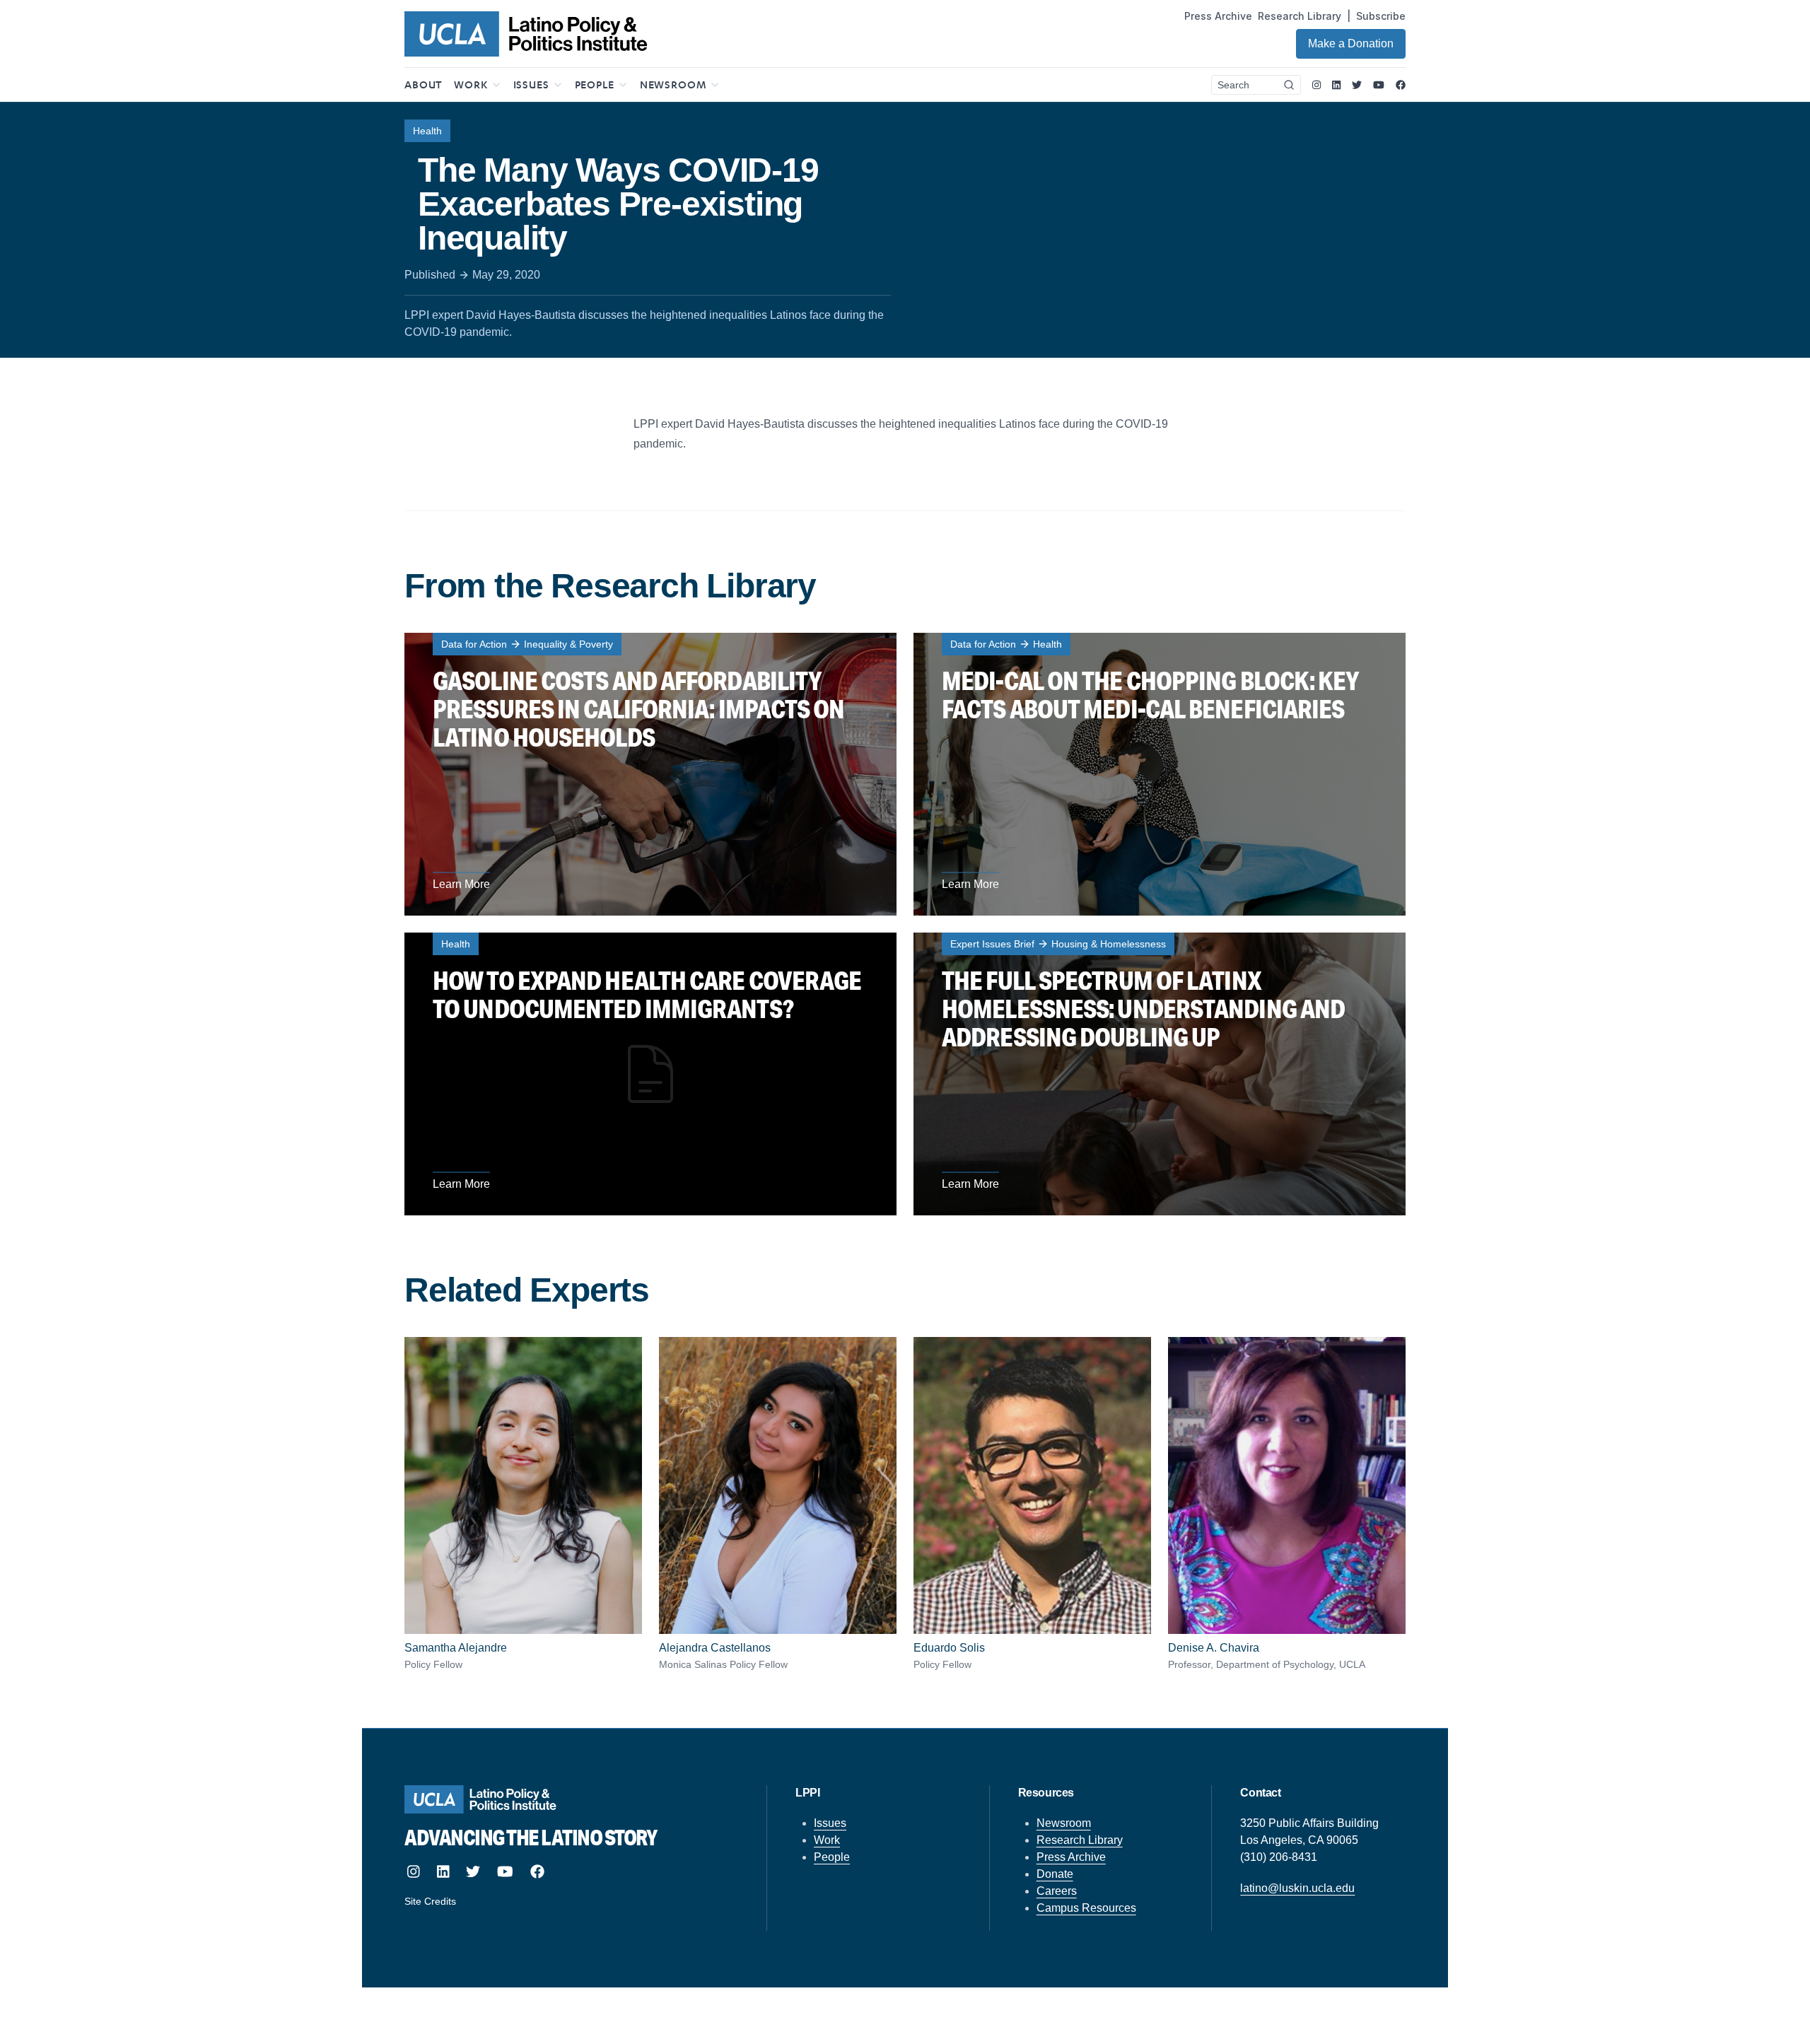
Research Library (1300, 16)
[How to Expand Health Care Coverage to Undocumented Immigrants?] (650, 1074)
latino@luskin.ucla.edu (1297, 1888)
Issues (830, 1823)
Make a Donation (1351, 43)
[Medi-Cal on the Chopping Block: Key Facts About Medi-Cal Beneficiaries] (1160, 774)
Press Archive (1218, 16)
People (832, 1857)
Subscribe (1381, 16)
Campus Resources (1086, 1908)
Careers (1057, 1891)
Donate (1055, 1874)
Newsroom (1064, 1823)
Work (827, 1840)
